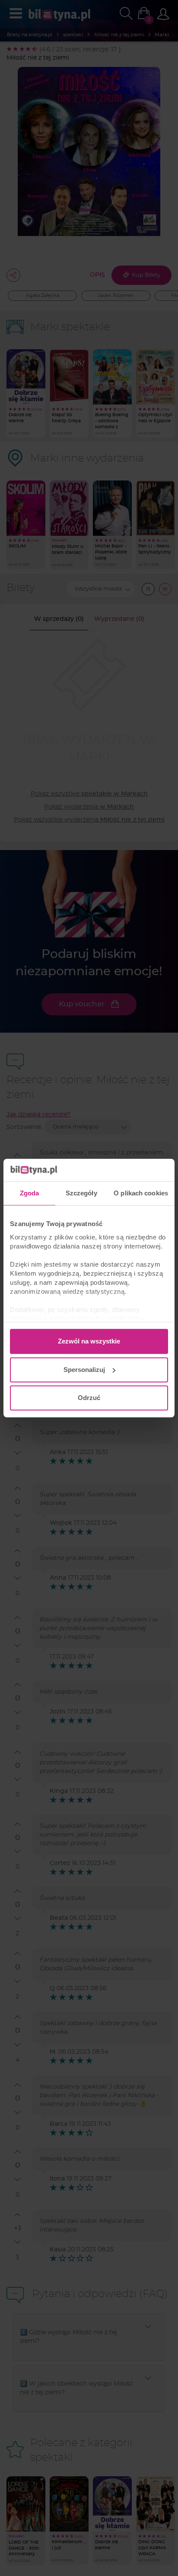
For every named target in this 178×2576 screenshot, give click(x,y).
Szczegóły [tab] (81, 1193)
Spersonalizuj (84, 1370)
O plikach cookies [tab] (141, 1193)
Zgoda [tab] (30, 1193)
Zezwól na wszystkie (89, 1341)
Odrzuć (89, 1398)
